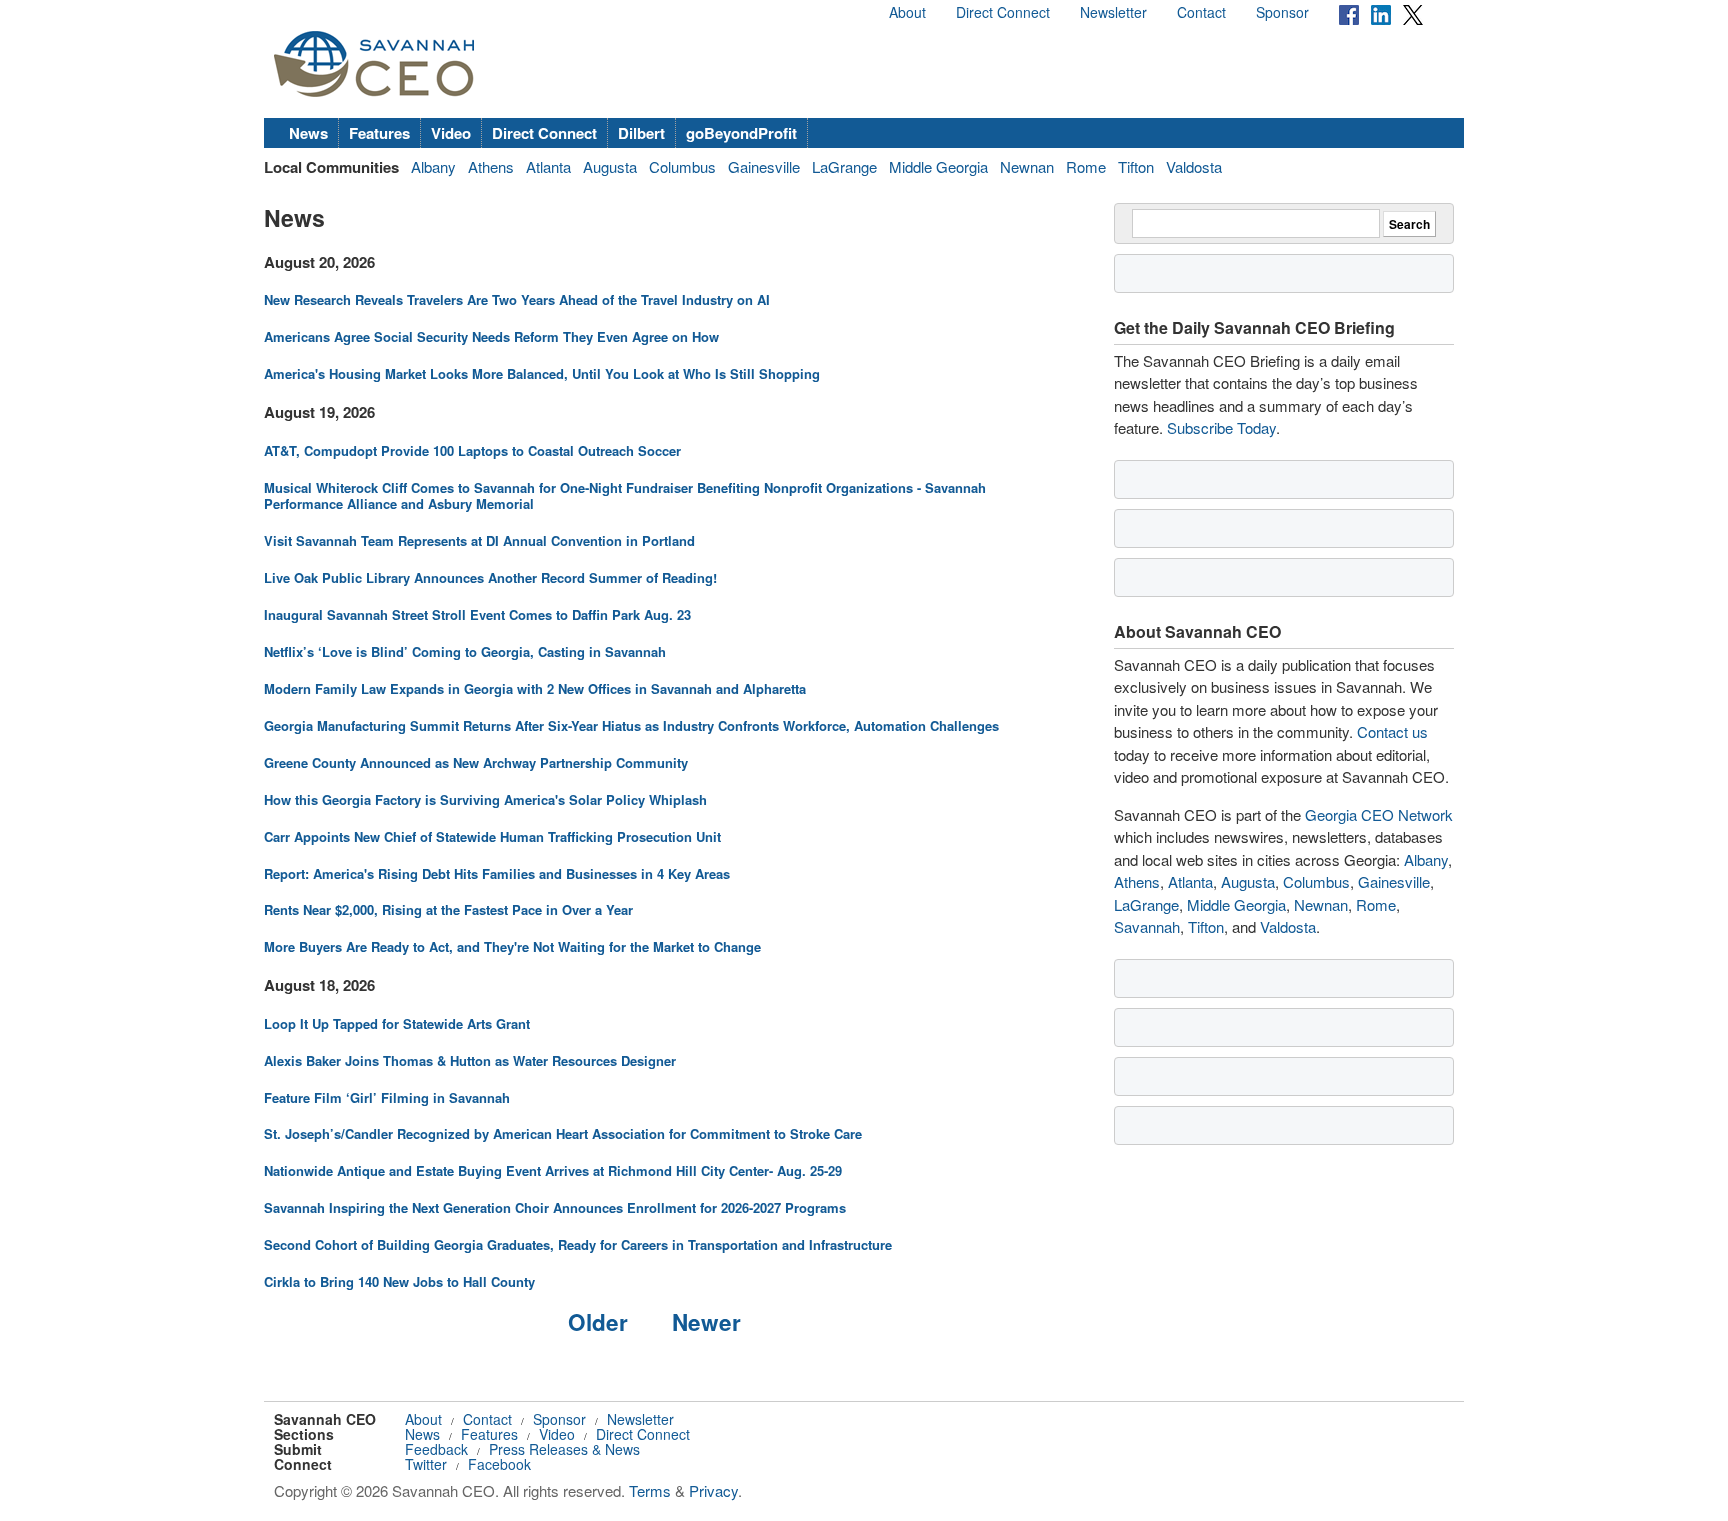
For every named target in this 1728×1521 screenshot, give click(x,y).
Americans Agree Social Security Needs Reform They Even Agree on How (491, 336)
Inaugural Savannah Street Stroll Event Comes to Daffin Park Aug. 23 (477, 614)
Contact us (1392, 731)
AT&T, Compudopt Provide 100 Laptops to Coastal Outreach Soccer (472, 450)
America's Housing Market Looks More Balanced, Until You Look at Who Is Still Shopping (542, 373)
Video (451, 133)
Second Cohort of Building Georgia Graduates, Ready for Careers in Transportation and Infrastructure (578, 1244)
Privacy (713, 1490)
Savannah (1147, 926)
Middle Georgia (938, 166)
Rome (1086, 166)
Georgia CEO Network (1379, 814)
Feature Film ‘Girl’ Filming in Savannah (387, 1097)
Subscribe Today (1221, 427)
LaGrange (844, 166)
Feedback (436, 1449)
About (907, 12)
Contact (1201, 12)
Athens (491, 166)
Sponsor (1282, 12)
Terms (650, 1490)
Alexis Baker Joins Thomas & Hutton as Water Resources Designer (470, 1060)
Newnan (1027, 166)
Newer (706, 1322)
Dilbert (641, 133)
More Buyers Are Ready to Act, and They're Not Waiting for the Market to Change (512, 946)
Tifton (1136, 166)
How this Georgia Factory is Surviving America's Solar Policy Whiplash (485, 799)
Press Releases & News (564, 1449)
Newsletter (1113, 12)
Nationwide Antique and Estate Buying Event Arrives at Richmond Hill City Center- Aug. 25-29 (553, 1170)
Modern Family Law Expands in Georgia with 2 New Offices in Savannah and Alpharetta (535, 688)
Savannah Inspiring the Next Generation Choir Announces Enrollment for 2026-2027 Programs (555, 1207)
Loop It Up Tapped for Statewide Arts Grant (397, 1023)
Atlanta (548, 166)
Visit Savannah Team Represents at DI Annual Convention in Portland (479, 540)
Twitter (426, 1464)
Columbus (682, 166)
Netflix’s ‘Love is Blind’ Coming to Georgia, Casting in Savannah (465, 651)
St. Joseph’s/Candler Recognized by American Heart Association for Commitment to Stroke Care (563, 1133)
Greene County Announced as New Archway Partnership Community (476, 762)
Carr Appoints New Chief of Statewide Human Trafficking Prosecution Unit (492, 836)
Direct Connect (1003, 12)
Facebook (499, 1464)
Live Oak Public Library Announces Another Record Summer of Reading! (490, 577)
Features (379, 133)
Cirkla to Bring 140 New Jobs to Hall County (399, 1281)
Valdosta (1194, 166)
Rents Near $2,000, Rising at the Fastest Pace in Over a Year (448, 909)
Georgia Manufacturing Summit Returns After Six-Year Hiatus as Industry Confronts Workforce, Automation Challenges (631, 725)
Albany (433, 166)
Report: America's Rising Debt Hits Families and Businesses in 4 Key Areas (497, 873)
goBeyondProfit (741, 133)
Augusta (610, 166)
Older (598, 1322)
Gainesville (764, 166)
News (308, 133)
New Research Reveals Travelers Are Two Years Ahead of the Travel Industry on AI (517, 299)
